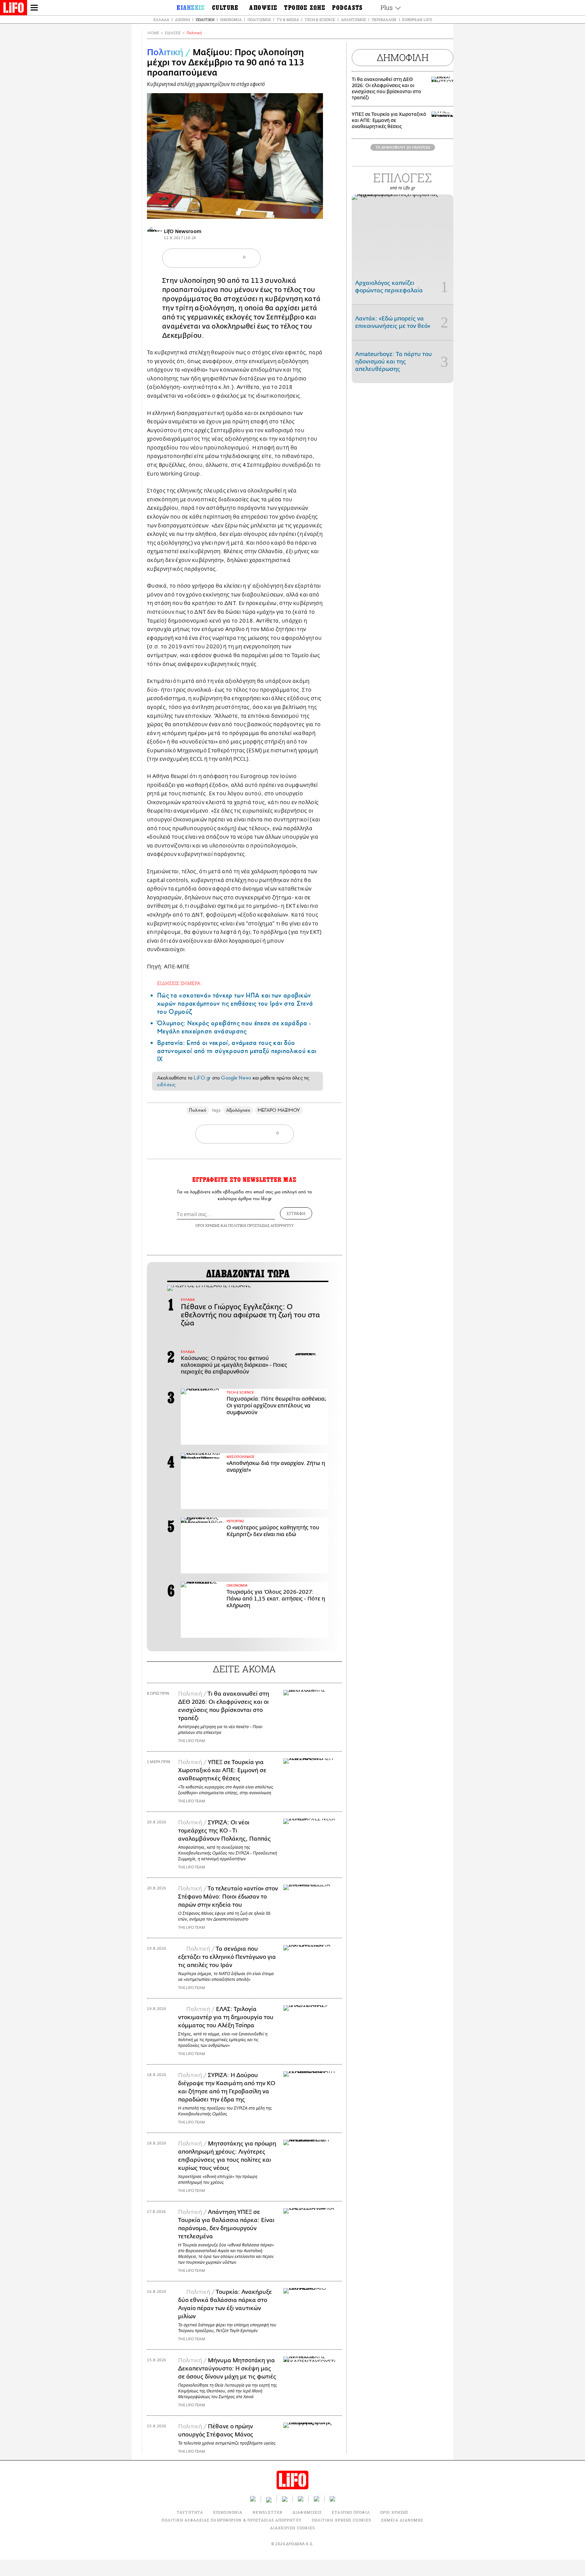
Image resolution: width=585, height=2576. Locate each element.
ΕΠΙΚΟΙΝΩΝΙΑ (228, 2512)
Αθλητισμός (353, 19)
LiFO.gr (202, 1078)
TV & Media (288, 19)
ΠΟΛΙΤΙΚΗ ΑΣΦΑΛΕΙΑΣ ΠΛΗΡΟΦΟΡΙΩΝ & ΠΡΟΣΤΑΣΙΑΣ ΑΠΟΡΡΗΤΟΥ (231, 2520)
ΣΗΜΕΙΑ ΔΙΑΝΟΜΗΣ (402, 2520)
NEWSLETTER (267, 2512)
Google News (236, 1078)
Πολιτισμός (259, 19)
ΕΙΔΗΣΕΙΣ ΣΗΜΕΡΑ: (179, 983)
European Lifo (417, 19)
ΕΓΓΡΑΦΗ (296, 1213)
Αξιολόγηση (238, 1110)
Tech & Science (320, 19)
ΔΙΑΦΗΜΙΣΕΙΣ (307, 2512)
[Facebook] (305, 209)
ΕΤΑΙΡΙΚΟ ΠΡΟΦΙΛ (351, 2512)
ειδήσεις (166, 1085)
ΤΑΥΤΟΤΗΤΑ (190, 2512)
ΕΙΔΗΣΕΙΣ (173, 33)
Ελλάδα (161, 19)
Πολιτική (205, 19)
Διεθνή (182, 19)
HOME (153, 33)
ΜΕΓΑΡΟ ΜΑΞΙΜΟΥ (279, 1110)
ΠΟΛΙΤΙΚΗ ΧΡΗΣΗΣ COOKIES (341, 2520)
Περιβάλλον (384, 19)
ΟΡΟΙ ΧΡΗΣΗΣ (208, 1225)
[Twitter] (315, 209)
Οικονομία (231, 19)
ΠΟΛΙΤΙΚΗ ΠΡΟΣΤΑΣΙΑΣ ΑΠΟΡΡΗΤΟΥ (261, 1225)
